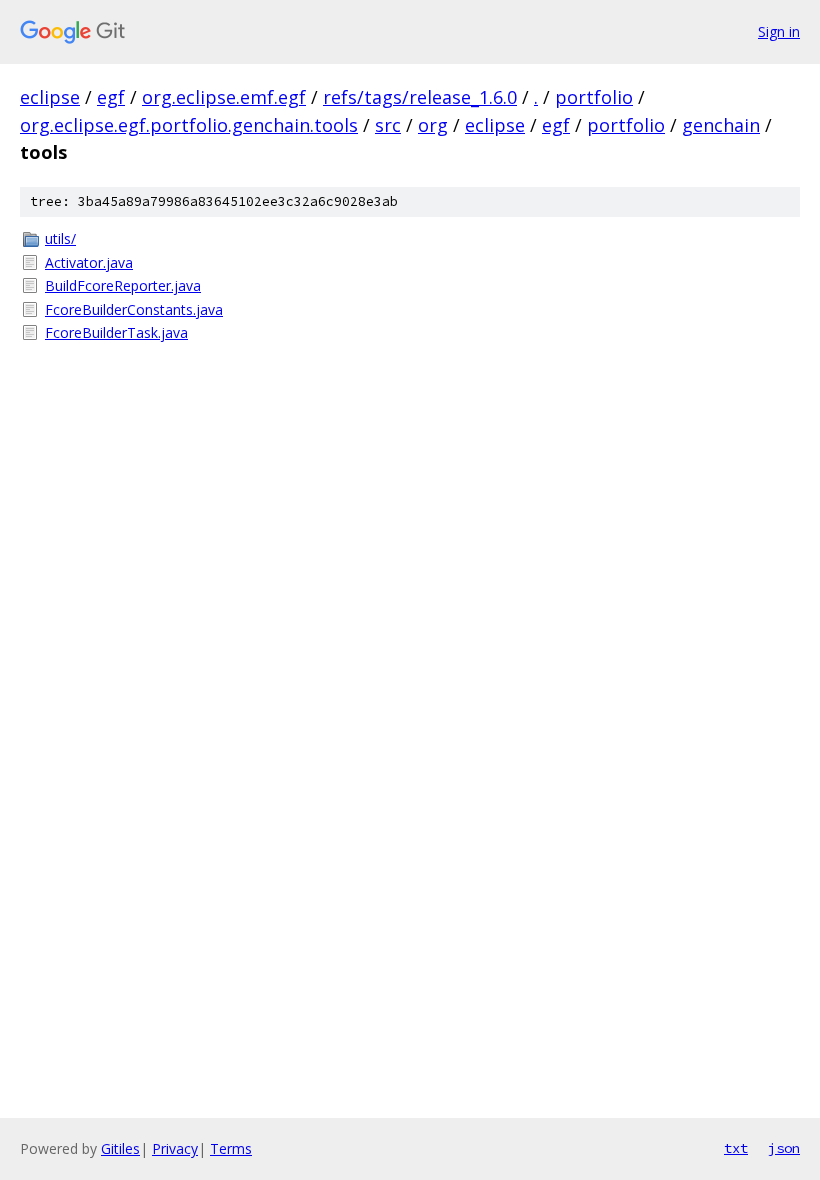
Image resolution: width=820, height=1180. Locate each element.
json (784, 1148)
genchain (721, 125)
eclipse (50, 97)
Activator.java (89, 262)
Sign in (779, 31)
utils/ (60, 238)
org (433, 125)
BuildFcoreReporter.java (123, 285)
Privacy (175, 1148)
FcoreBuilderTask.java (116, 332)
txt (736, 1148)
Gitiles (120, 1148)
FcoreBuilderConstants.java (134, 309)
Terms (231, 1148)
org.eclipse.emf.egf (224, 97)
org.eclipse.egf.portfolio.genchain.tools (189, 125)
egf (111, 97)
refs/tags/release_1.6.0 (420, 97)
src (388, 125)
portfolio (594, 97)
